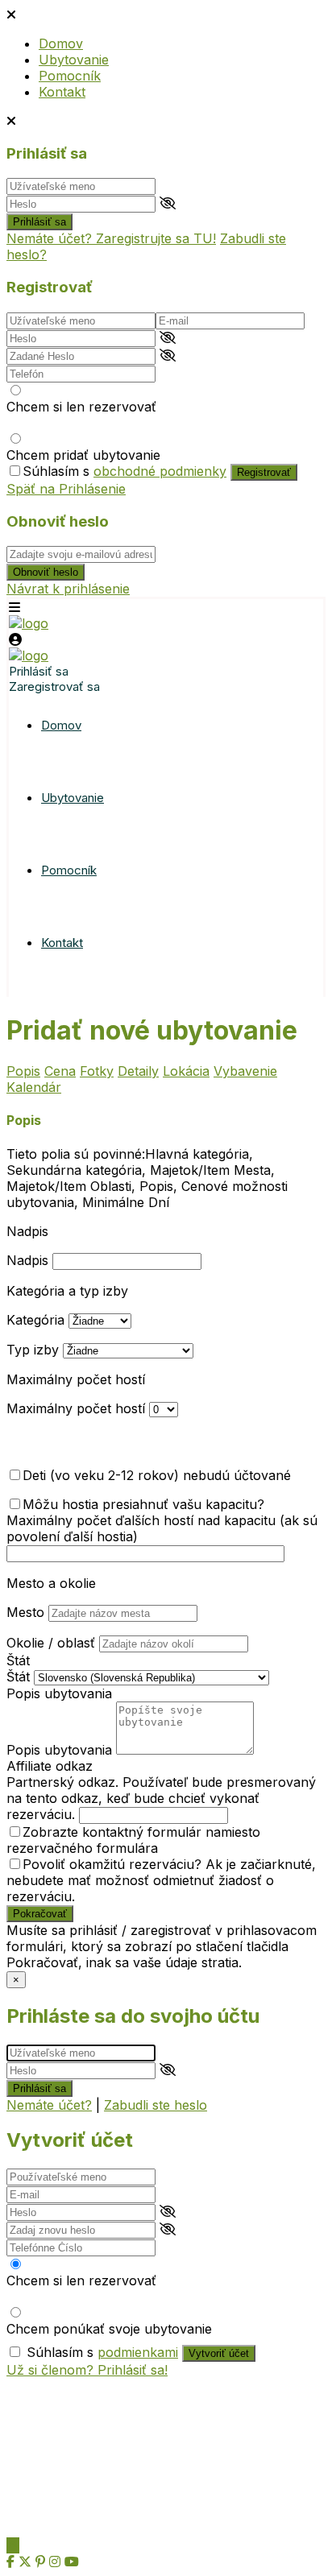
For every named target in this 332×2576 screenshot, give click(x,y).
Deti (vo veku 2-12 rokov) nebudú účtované (157, 1475)
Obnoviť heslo (46, 572)
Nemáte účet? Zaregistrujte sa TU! (111, 238)
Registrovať (264, 472)
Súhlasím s (124, 471)
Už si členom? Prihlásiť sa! (87, 2370)
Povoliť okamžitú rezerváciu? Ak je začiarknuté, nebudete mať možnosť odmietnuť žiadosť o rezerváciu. (161, 1880)
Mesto (25, 1612)
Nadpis (27, 1231)
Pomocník (70, 76)
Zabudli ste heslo (156, 2105)
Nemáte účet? (49, 2105)
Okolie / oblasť (51, 1643)
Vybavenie (245, 1071)
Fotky (97, 1071)
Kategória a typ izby (67, 1291)
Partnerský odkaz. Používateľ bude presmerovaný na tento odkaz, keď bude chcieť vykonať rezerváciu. (161, 1798)
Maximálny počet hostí (76, 1379)
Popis (23, 1071)
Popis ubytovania (59, 1693)
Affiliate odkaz (50, 1766)
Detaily (138, 1071)
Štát (18, 1660)
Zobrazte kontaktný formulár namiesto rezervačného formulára (133, 1840)
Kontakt (62, 92)
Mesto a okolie (51, 1583)
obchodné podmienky (160, 471)
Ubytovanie (74, 60)
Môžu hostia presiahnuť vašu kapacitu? (143, 1504)
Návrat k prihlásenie (68, 589)
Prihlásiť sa (39, 222)
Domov (61, 43)
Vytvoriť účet (219, 2353)
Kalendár (34, 1087)
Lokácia (186, 1071)
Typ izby (33, 1350)
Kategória (35, 1320)
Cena (60, 1071)
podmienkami (138, 2352)
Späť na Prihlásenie (66, 489)
